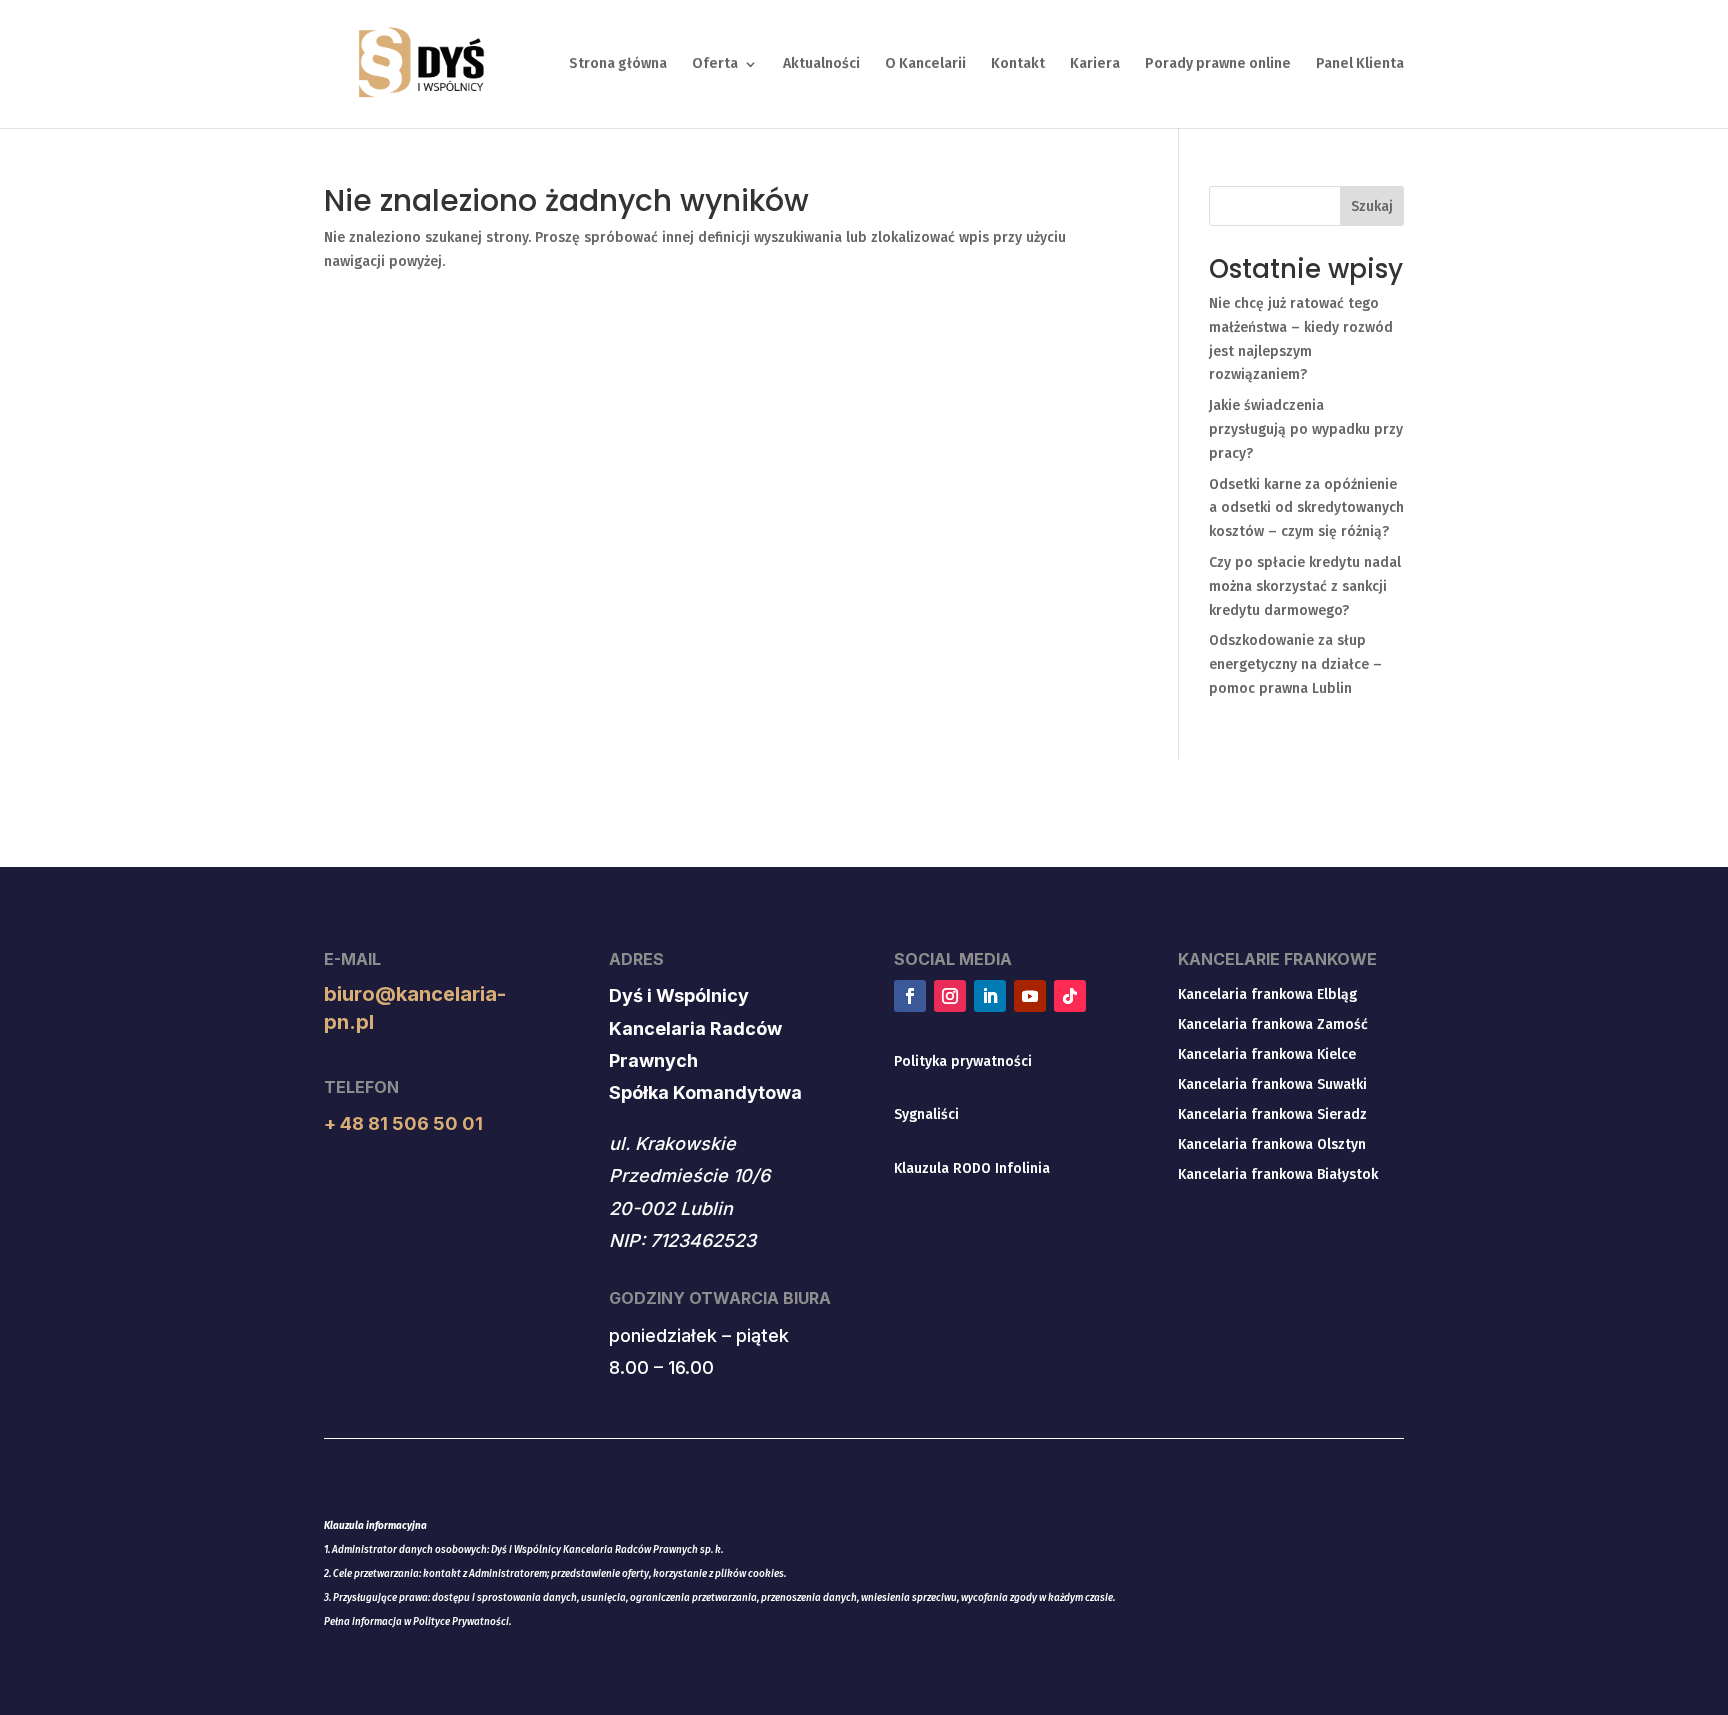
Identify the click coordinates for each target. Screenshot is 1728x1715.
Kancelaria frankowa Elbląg (1267, 995)
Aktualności (821, 64)
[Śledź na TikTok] (1070, 996)
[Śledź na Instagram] (950, 996)
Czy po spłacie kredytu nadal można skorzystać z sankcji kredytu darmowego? (1305, 586)
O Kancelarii (925, 64)
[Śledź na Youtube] (1030, 996)
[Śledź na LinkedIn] (990, 996)
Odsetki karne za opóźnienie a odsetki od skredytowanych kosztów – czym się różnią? (1306, 508)
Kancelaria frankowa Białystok (1278, 1175)
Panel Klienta (1360, 64)
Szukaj (1372, 206)
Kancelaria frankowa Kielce (1267, 1055)
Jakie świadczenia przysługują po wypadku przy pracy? (1306, 429)
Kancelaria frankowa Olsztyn (1272, 1145)
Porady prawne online (1218, 64)
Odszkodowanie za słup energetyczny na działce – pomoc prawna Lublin (1295, 664)
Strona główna (618, 64)
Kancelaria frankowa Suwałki (1272, 1085)
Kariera (1095, 64)
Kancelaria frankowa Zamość (1273, 1025)
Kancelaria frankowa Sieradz (1272, 1115)
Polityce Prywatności (461, 1622)
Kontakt (1018, 64)
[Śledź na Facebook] (910, 996)
